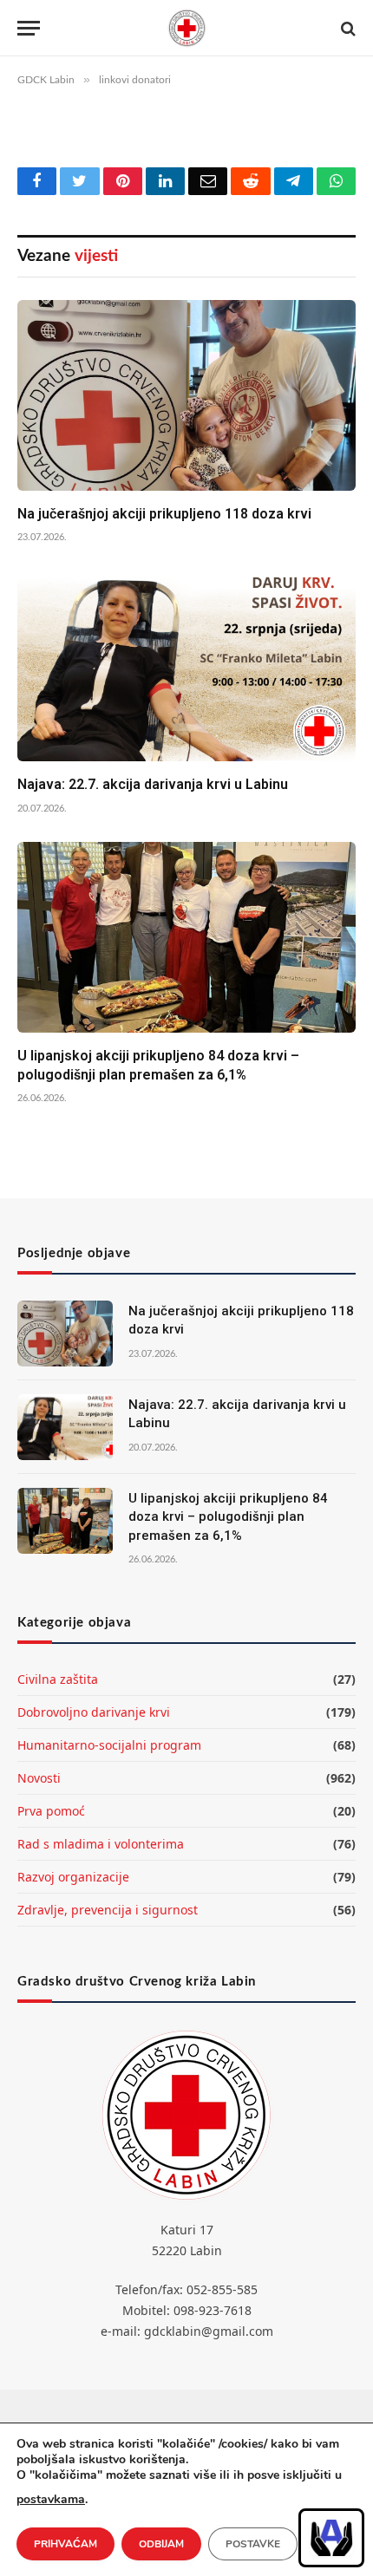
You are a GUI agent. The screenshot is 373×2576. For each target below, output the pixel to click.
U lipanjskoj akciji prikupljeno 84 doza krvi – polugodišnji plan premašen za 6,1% (228, 1517)
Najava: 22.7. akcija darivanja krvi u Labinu (153, 784)
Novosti (39, 1778)
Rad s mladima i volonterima (101, 1844)
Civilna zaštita (58, 1679)
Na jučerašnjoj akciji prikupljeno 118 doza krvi (164, 514)
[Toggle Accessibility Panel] (331, 2538)
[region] (331, 2538)
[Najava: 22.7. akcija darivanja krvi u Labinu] (186, 666)
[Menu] (29, 28)
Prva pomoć (51, 1811)
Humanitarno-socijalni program (109, 1745)
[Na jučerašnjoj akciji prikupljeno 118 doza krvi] (186, 395)
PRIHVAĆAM (65, 2544)
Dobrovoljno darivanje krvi (94, 1712)
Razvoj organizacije (73, 1877)
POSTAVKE (253, 2544)
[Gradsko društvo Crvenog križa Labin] (186, 28)
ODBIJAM (161, 2544)
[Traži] (347, 28)
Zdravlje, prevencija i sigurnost (108, 1910)
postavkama (51, 2499)
